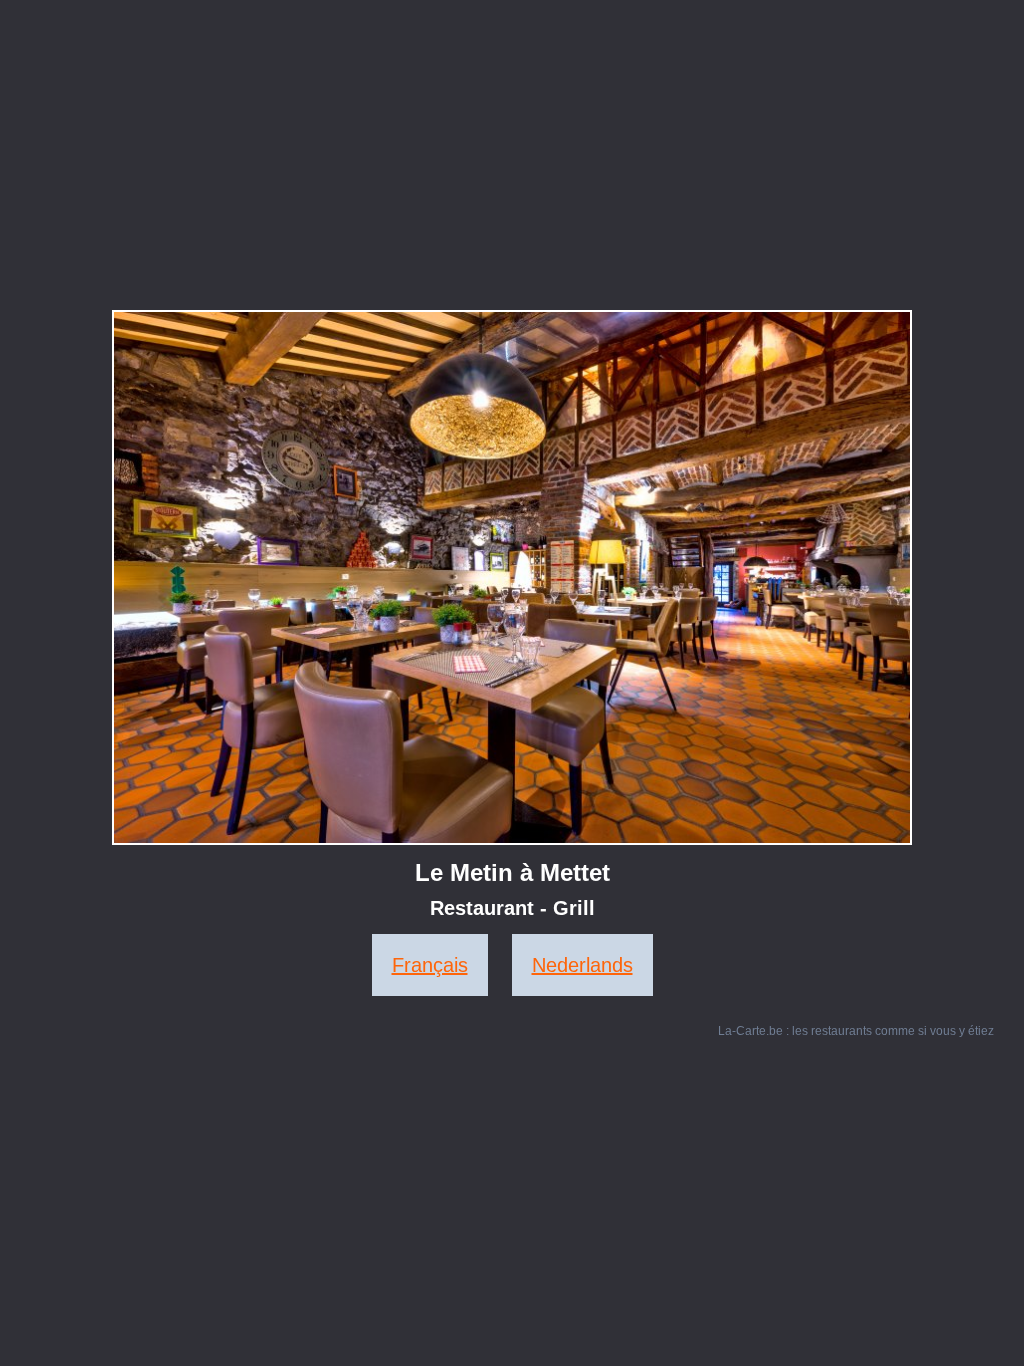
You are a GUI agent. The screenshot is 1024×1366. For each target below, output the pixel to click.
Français (430, 965)
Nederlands (582, 965)
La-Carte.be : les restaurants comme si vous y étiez (856, 1031)
